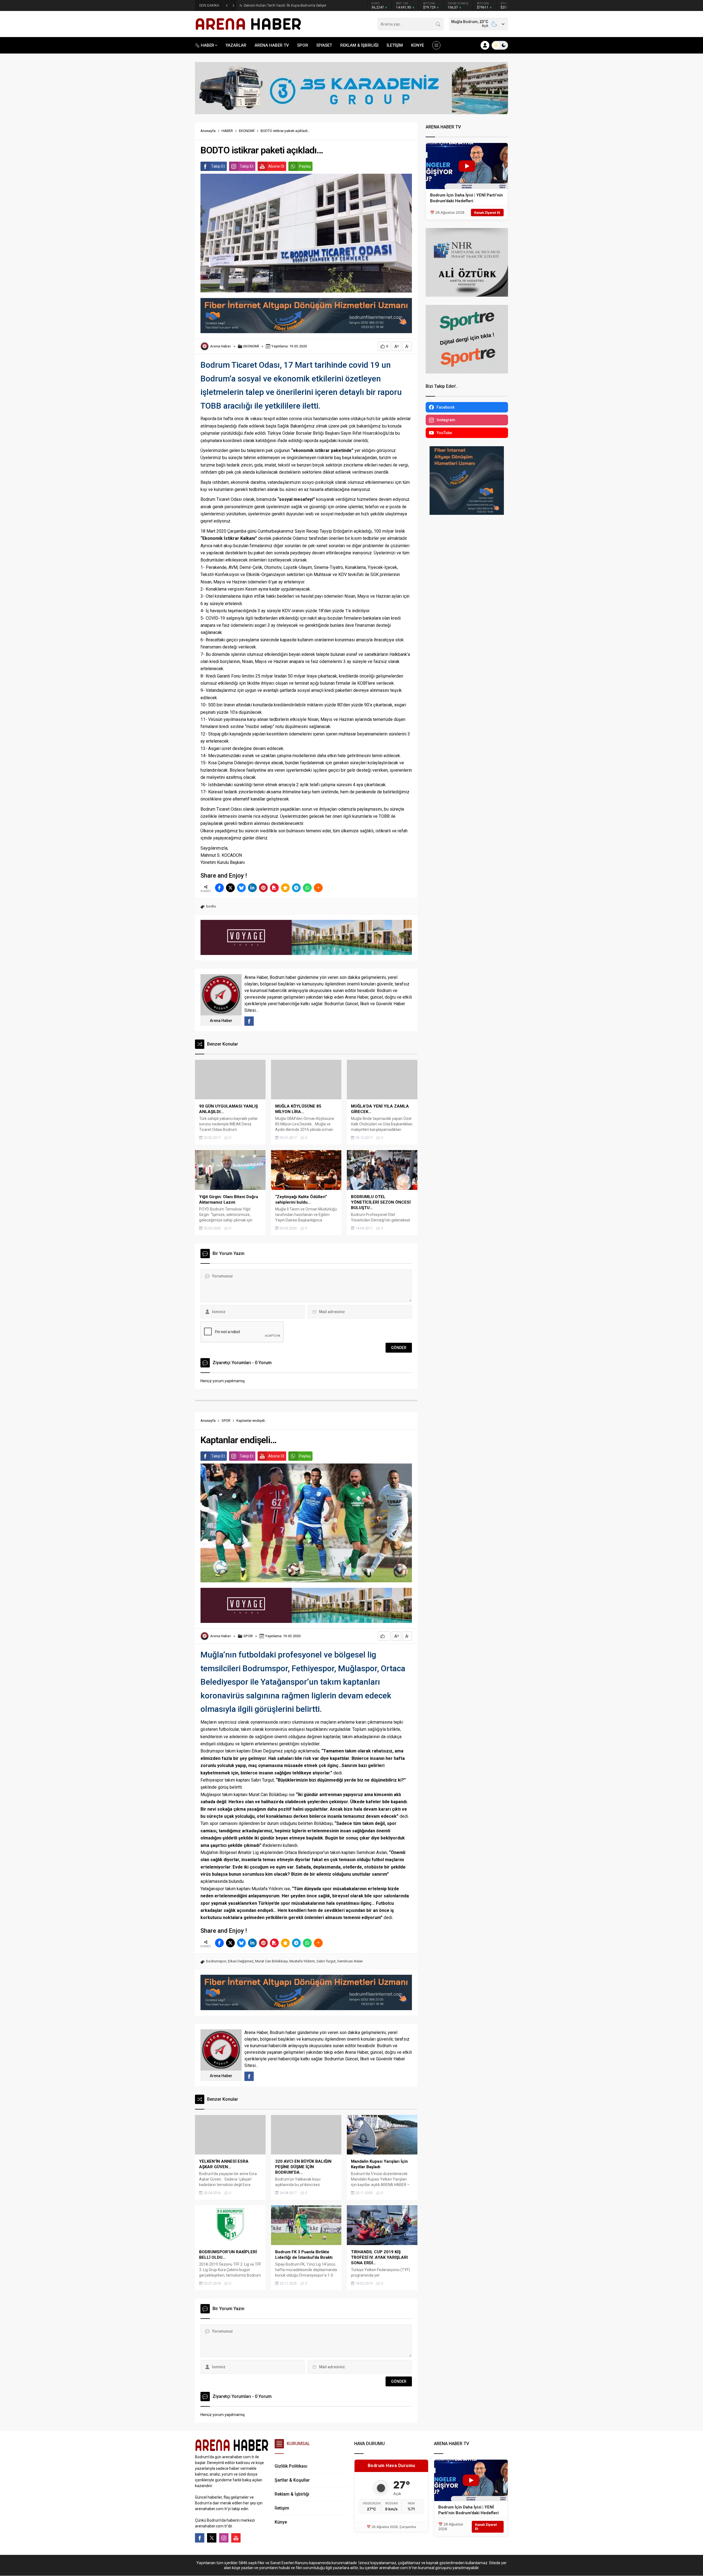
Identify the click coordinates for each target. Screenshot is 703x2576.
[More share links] (318, 888)
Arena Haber (221, 346)
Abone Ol (276, 166)
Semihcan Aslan (350, 1961)
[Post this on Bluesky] (241, 888)
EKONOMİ (247, 131)
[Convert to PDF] (274, 888)
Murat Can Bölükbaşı (271, 1961)
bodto (211, 906)
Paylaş (305, 166)
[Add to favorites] (285, 888)
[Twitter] (212, 2538)
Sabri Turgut (326, 1961)
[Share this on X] (230, 888)
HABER (227, 131)
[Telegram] (296, 888)
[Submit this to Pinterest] (263, 888)
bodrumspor (216, 1961)
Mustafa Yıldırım (302, 1961)
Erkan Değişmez (241, 1961)
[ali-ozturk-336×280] (467, 294)
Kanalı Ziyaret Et (487, 213)
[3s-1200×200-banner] (351, 112)
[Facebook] (200, 2538)
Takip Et (218, 166)
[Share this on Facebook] (219, 888)
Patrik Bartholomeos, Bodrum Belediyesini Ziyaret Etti (285, 5)
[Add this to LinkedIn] (252, 888)
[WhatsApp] (307, 888)
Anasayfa (208, 131)
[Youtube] (236, 2538)
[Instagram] (224, 2538)
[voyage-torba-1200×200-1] (306, 953)
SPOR (226, 1421)
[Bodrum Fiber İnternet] (306, 331)
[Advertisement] (170, 136)
